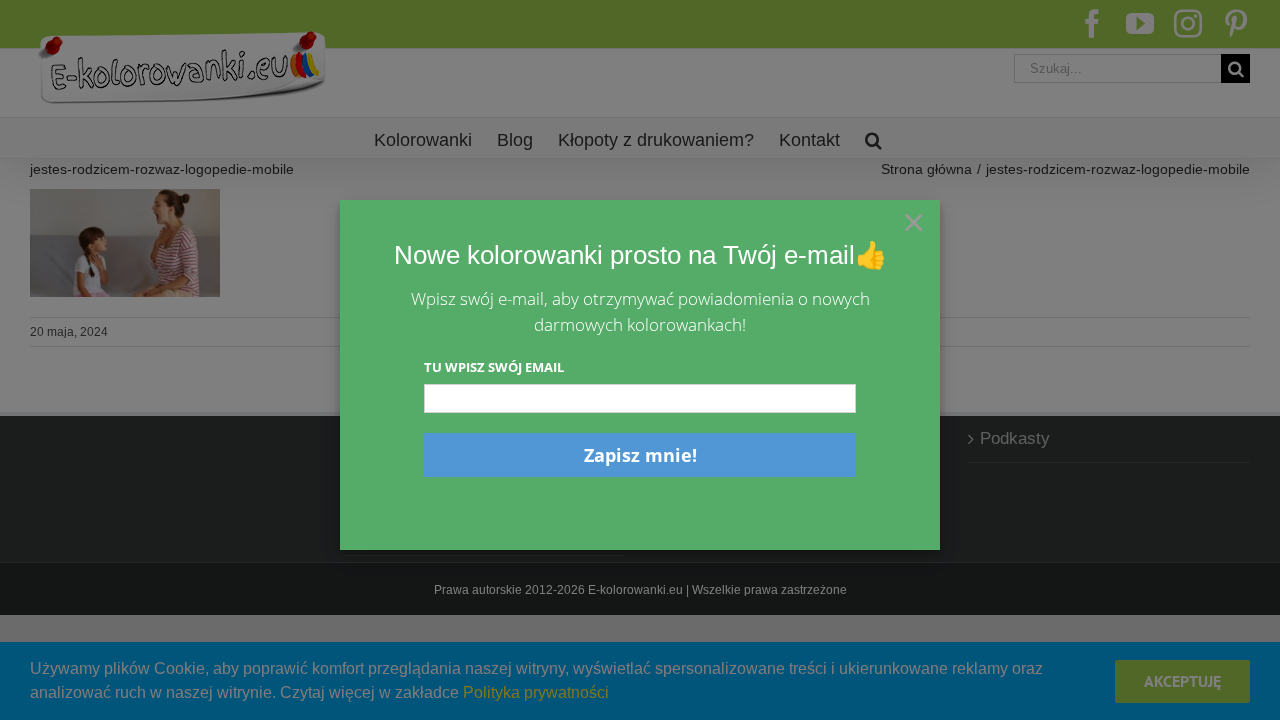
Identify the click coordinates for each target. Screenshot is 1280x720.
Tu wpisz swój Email (494, 367)
